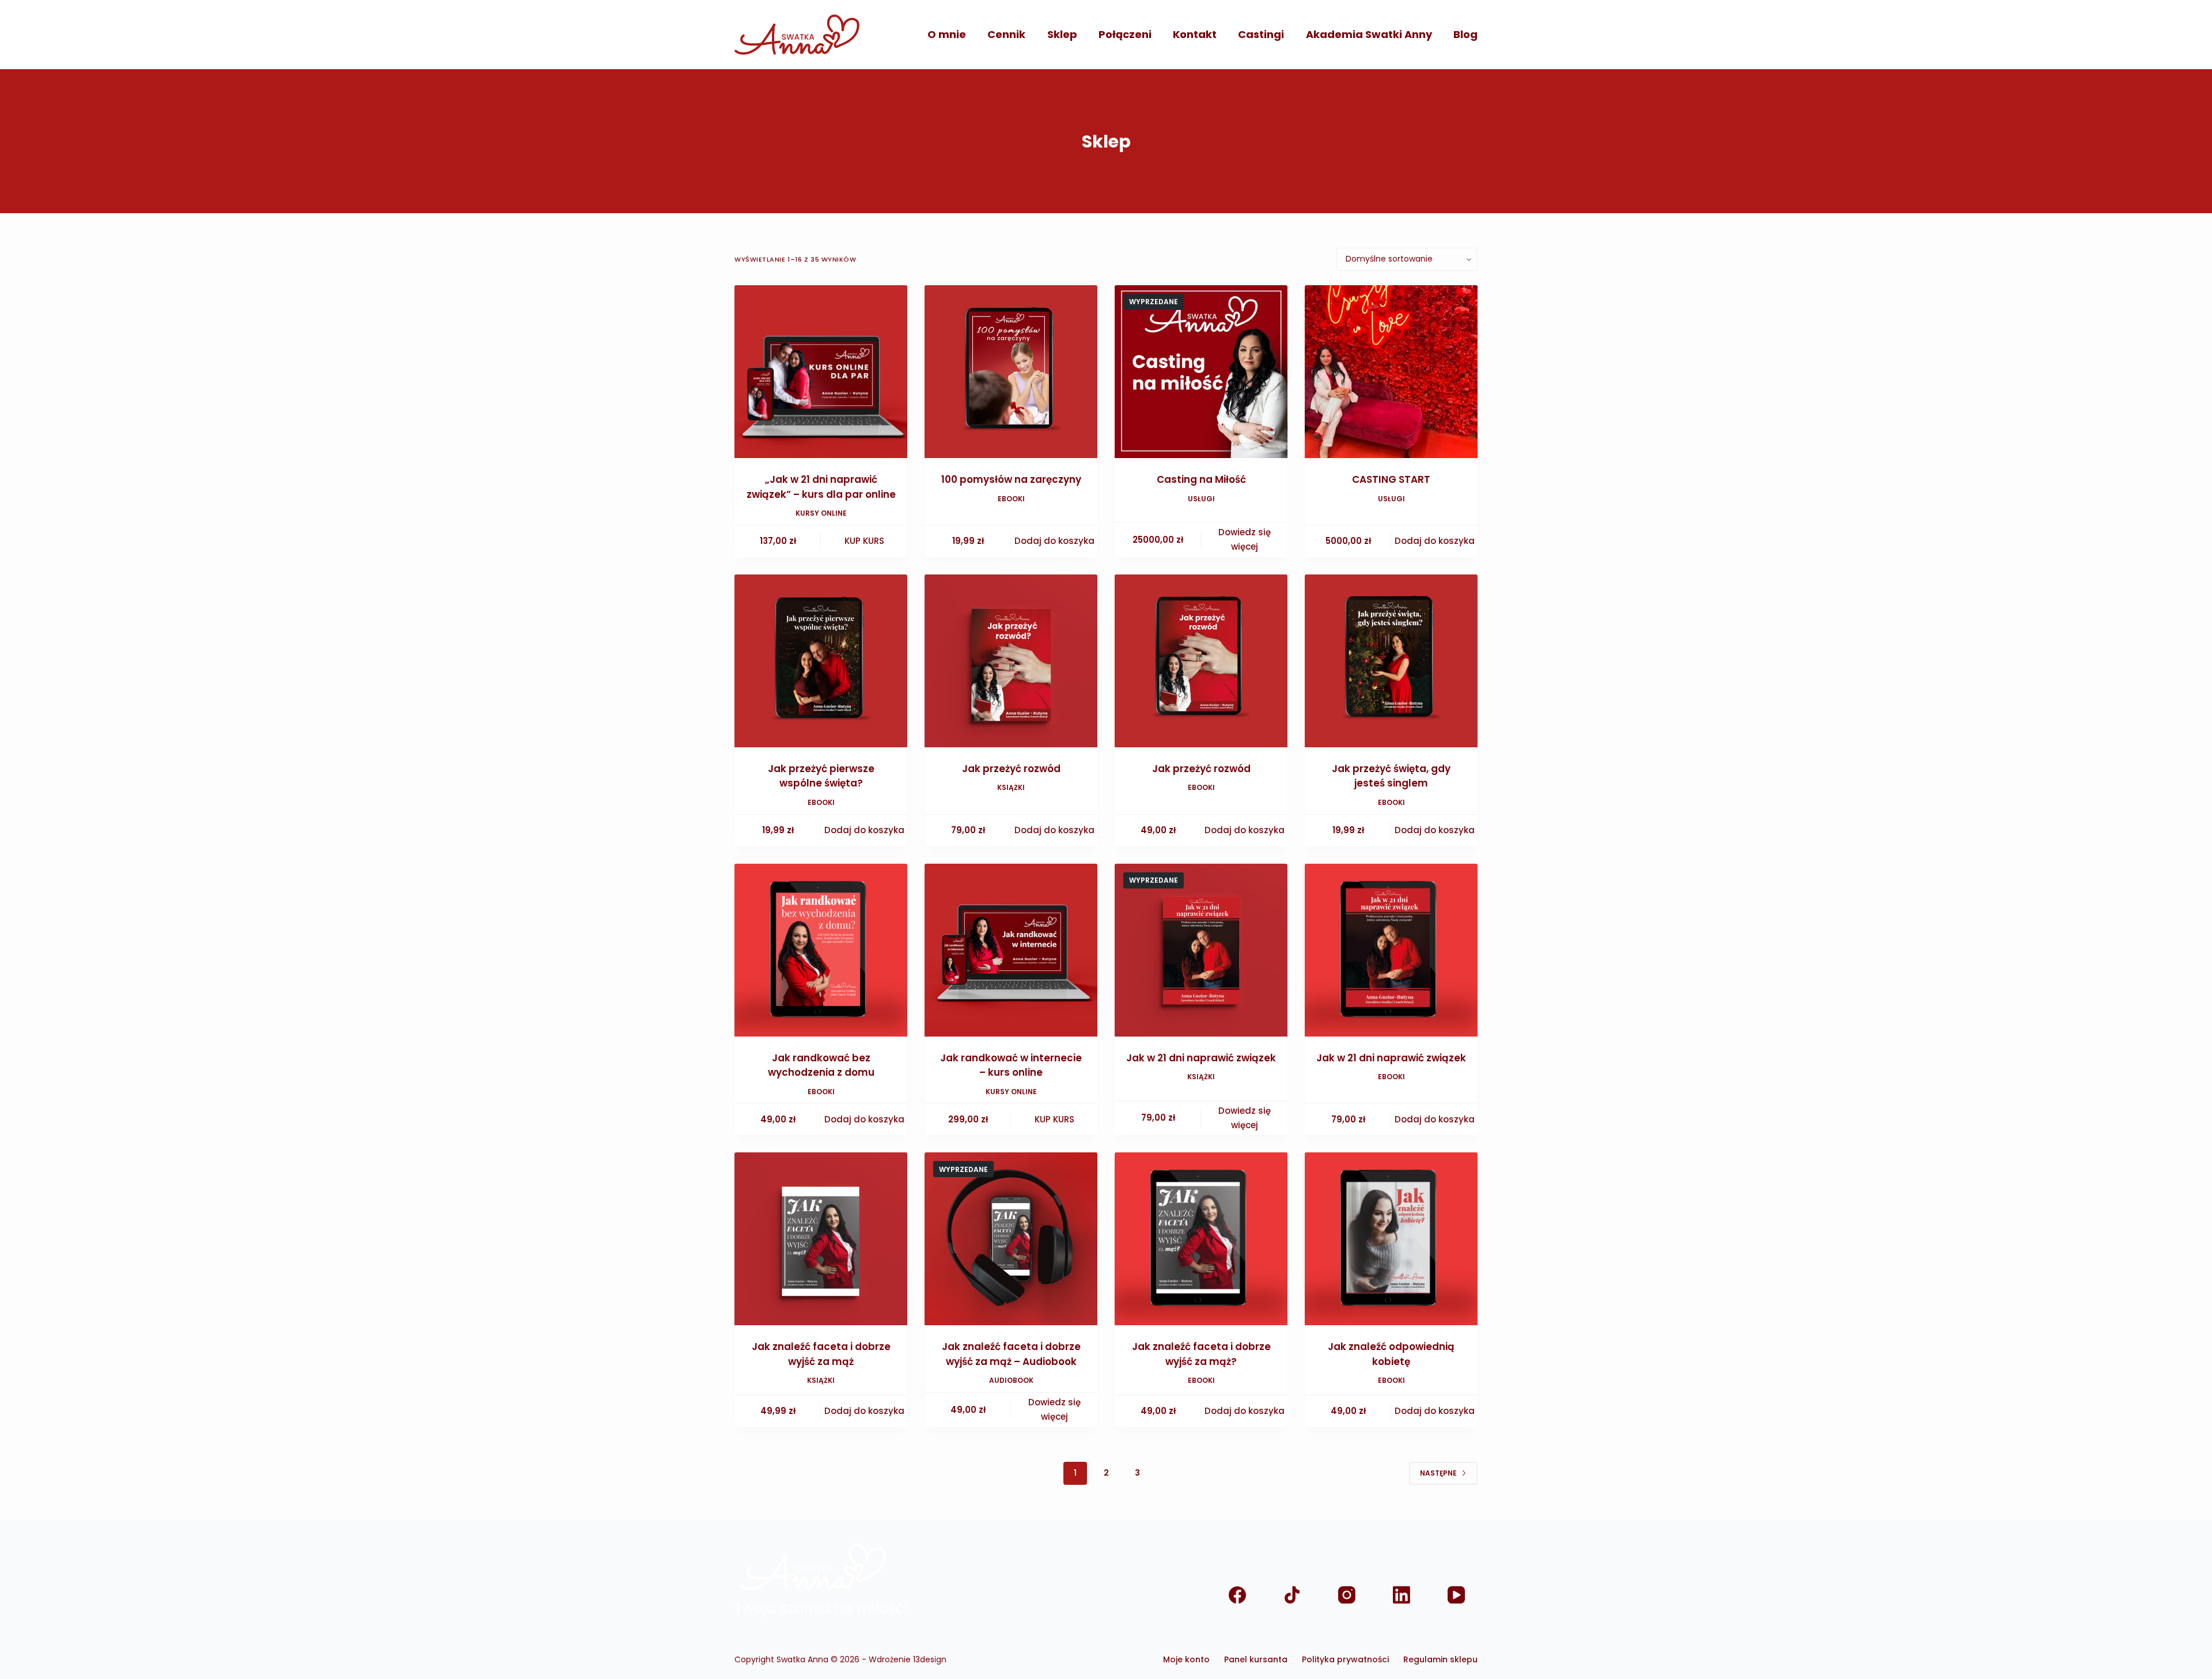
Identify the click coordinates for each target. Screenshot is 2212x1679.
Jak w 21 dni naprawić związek (1201, 1058)
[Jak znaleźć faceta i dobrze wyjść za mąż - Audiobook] (1011, 1239)
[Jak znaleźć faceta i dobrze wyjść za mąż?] (1201, 1239)
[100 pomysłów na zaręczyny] (1011, 372)
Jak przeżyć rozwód (1011, 769)
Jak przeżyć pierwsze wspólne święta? (821, 776)
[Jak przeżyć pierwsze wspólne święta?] (821, 661)
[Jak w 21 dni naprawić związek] (1201, 950)
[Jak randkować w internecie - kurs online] (1011, 950)
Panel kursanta (1256, 1659)
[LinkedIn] (1401, 1595)
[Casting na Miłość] (1201, 372)
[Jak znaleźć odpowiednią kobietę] (1391, 1239)
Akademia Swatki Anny (1369, 34)
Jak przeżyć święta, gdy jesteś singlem (1391, 776)
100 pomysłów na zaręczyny (1011, 479)
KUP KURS (864, 541)
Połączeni (1125, 34)
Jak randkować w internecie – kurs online (1011, 1065)
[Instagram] (1346, 1595)
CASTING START (1391, 479)
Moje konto (1186, 1659)
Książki (1011, 787)
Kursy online (821, 513)
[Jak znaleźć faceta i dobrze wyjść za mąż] (821, 1239)
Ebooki (1011, 499)
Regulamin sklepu (1440, 1659)
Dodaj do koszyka (1054, 541)
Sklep (1062, 34)
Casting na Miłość (1201, 479)
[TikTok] (1292, 1595)
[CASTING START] (1391, 372)
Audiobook (1011, 1380)
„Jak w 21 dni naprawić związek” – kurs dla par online (821, 487)
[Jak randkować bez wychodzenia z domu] (821, 950)
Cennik (1006, 34)
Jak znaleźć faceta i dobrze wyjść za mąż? (1201, 1354)
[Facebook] (1237, 1595)
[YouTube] (1456, 1595)
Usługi (1201, 499)
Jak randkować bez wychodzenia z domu (821, 1065)
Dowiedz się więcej (1245, 539)
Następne (1438, 1473)
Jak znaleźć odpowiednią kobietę (1391, 1354)
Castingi (1261, 34)
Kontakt (1195, 34)
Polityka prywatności (1345, 1659)
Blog (1465, 34)
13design (930, 1659)
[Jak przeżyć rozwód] (1011, 661)
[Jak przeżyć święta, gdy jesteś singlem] (1391, 661)
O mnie (947, 34)
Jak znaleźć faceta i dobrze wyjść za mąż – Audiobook (1011, 1354)
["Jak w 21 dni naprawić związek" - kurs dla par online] (821, 372)
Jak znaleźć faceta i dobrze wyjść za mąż (821, 1354)
